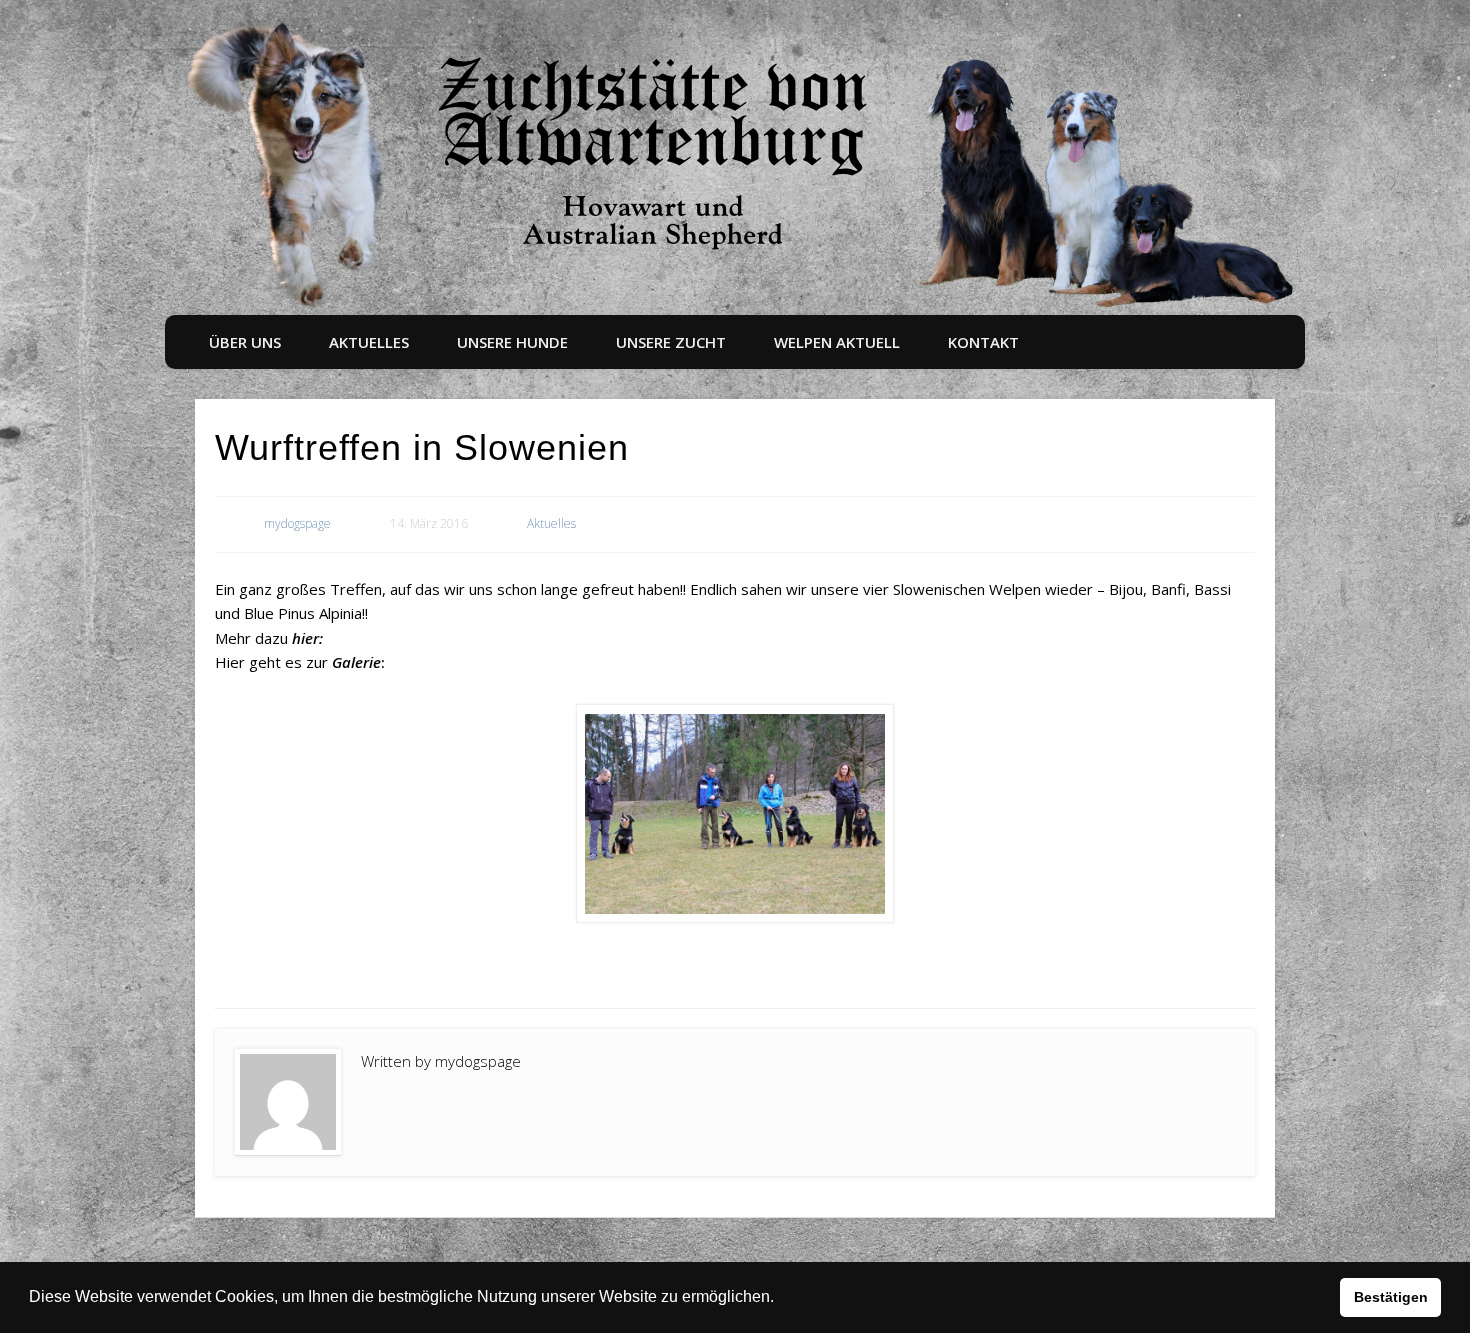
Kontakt (983, 342)
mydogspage (297, 523)
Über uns (245, 342)
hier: (307, 638)
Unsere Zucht (671, 342)
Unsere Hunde (512, 342)
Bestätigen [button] (1391, 1297)
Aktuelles (369, 342)
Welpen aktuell (837, 342)
